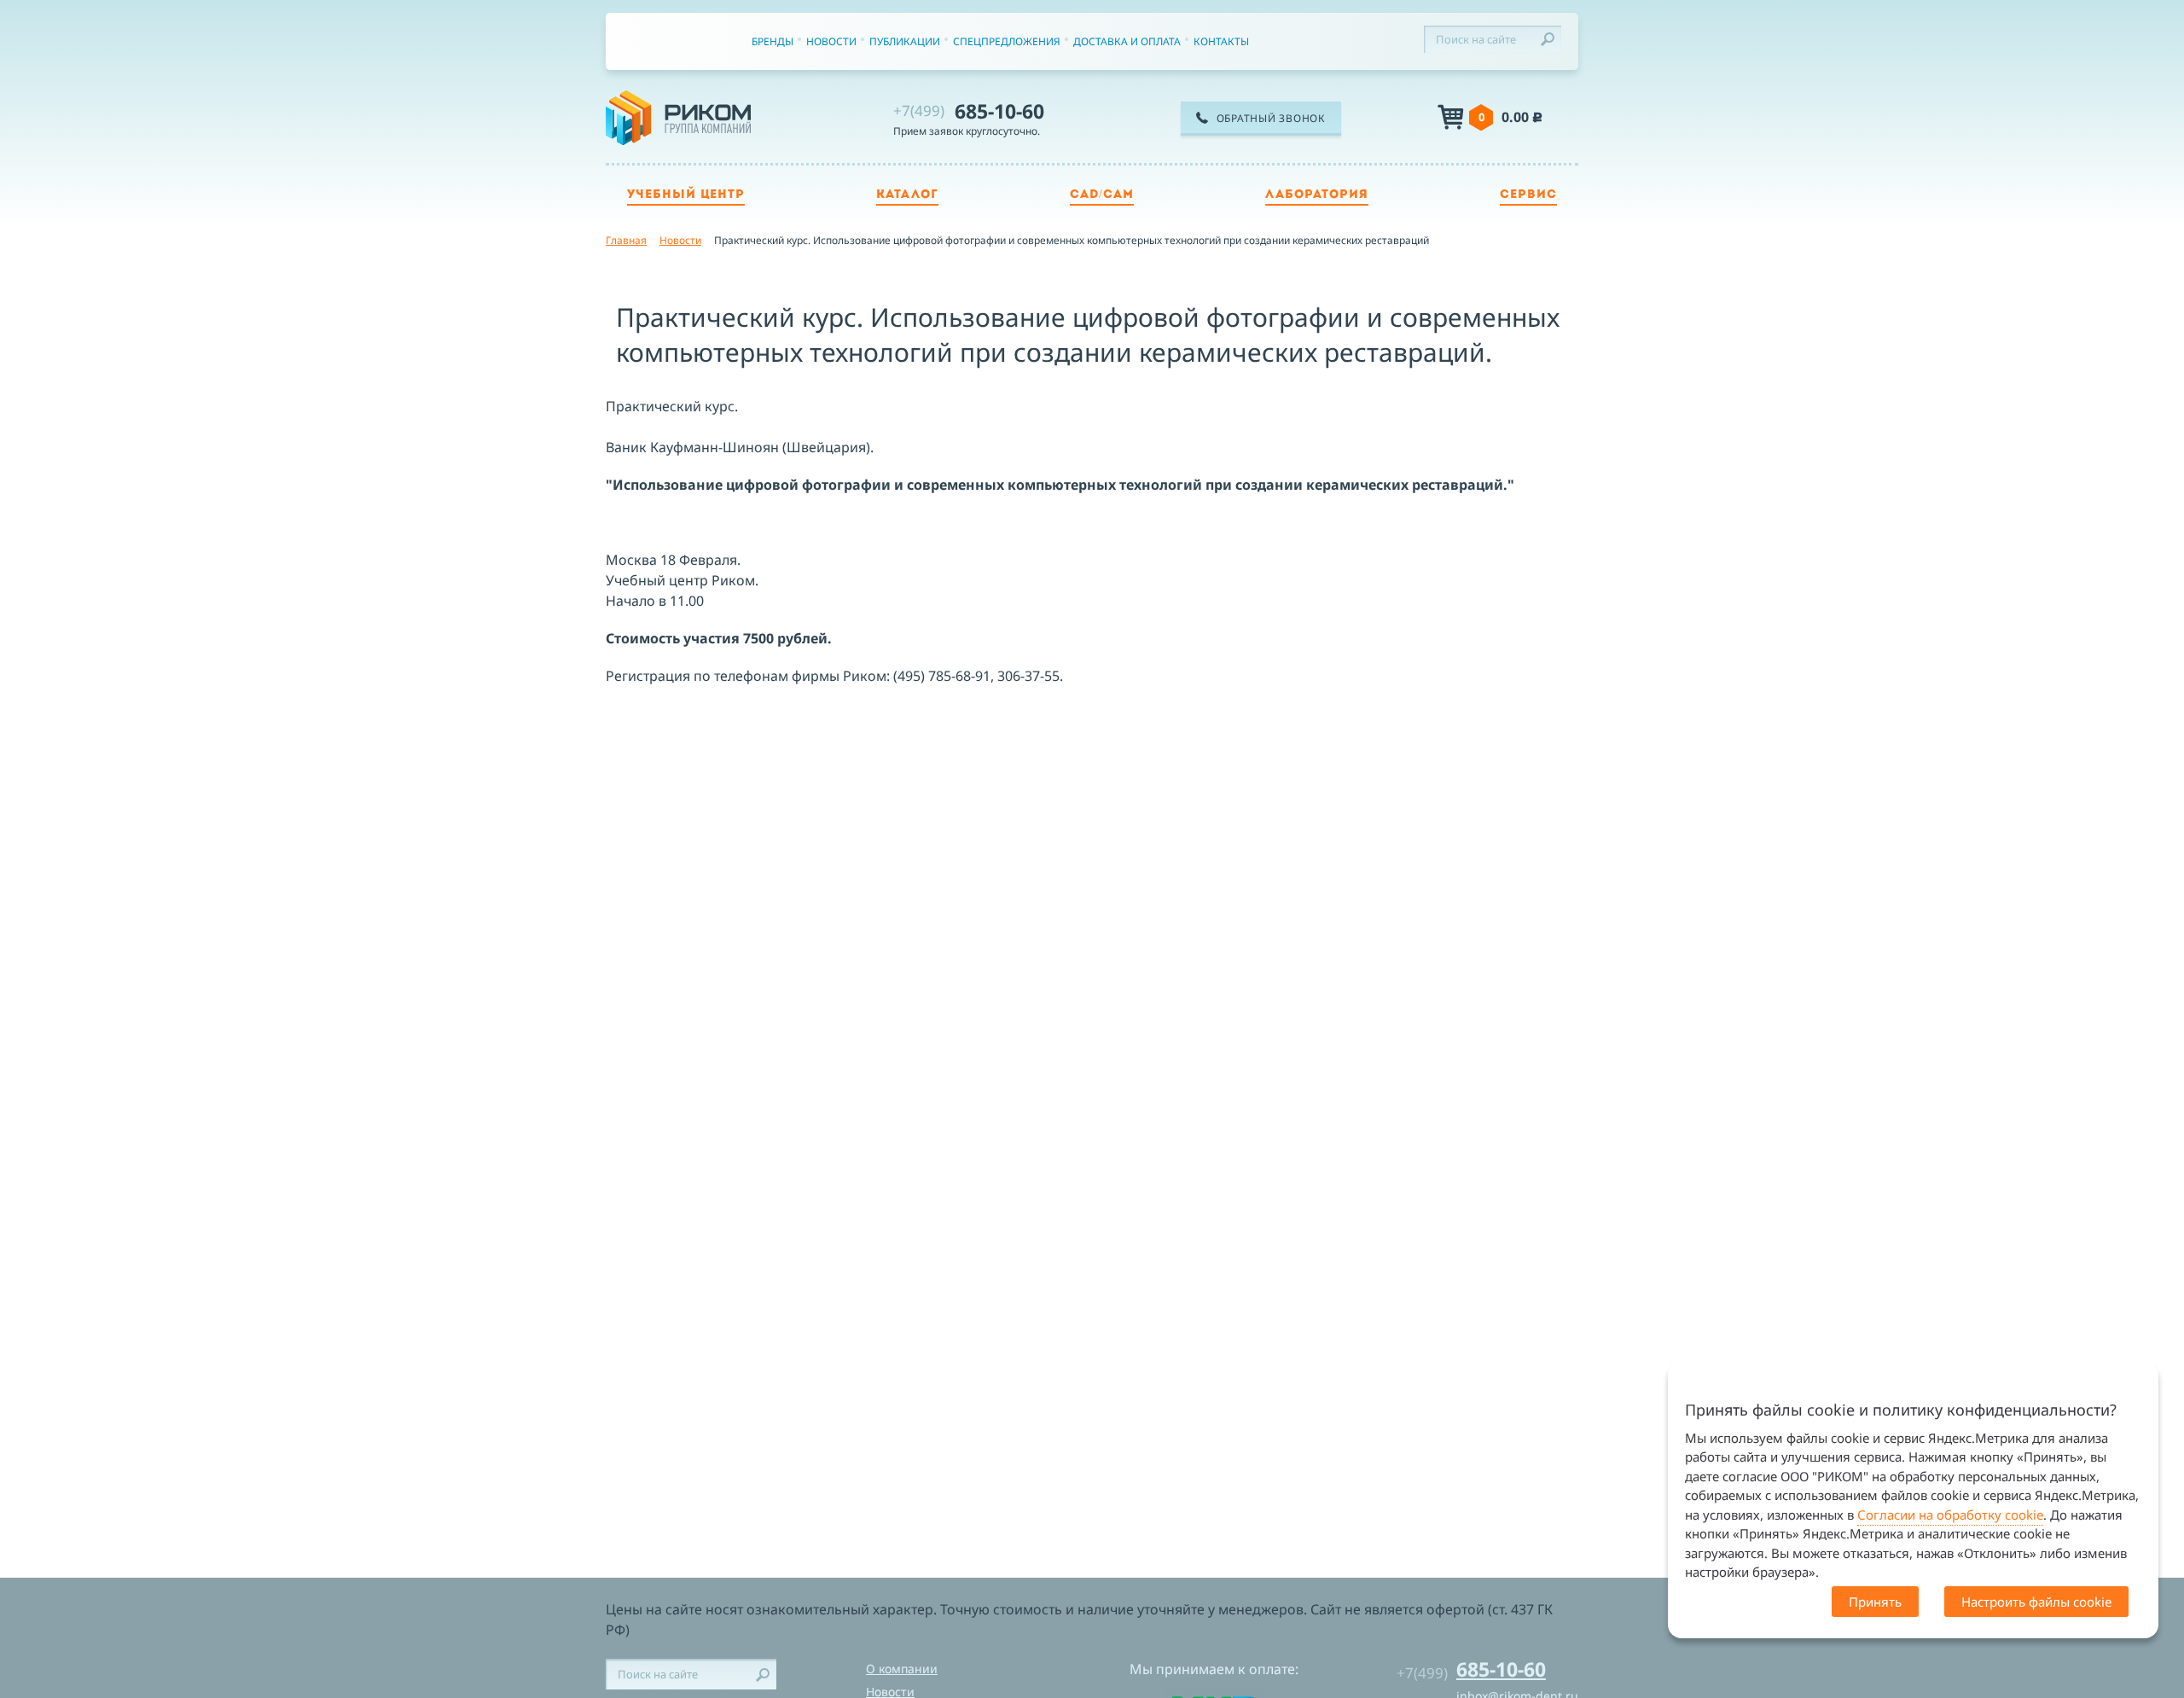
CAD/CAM (1102, 195)
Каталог (907, 195)
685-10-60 (969, 111)
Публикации (905, 41)
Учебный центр (686, 195)
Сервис (1528, 195)
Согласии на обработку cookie (1950, 1515)
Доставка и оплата (1127, 41)
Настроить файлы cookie (2036, 1602)
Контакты (1221, 41)
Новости (831, 41)
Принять (1875, 1602)
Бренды (773, 41)
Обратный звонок (1271, 118)
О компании (902, 1669)
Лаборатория (1317, 195)
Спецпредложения (1007, 41)
